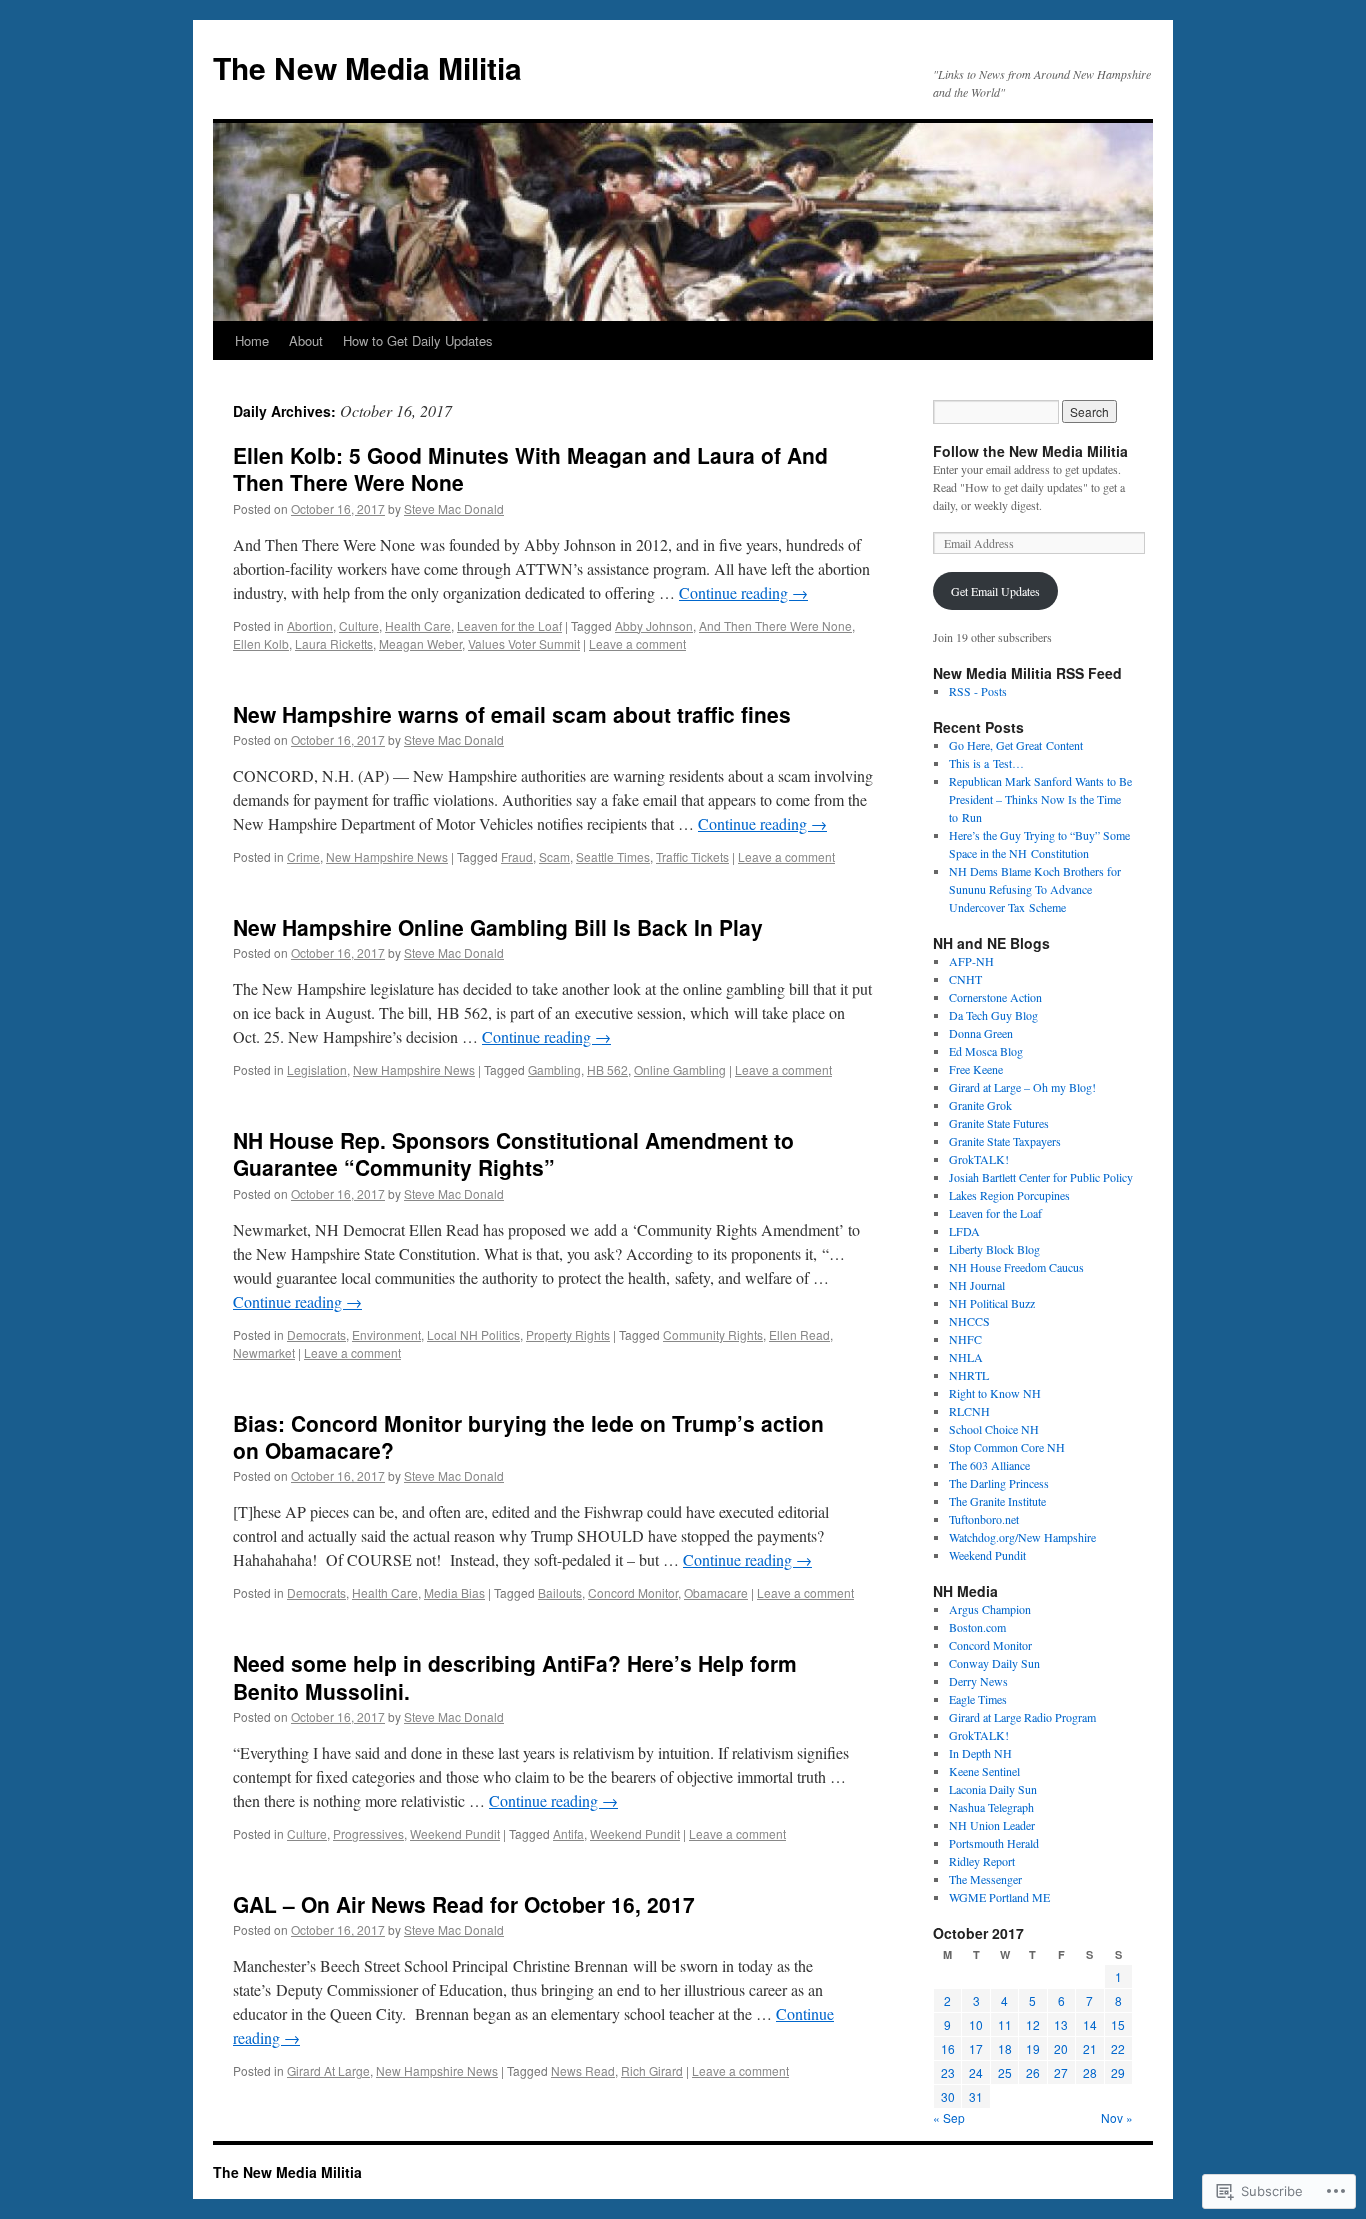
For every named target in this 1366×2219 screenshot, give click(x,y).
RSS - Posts (978, 691)
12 (1033, 2024)
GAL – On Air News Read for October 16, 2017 (464, 1904)
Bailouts (560, 1592)
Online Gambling (680, 1069)
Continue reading (743, 592)
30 (948, 2096)
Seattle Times (613, 856)
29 (1118, 2072)
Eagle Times (978, 1699)
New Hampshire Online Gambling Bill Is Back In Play (498, 927)
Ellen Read (799, 1334)
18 (1005, 2048)
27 (1061, 2072)
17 (976, 2048)
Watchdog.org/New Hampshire (1022, 1537)
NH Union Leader (992, 1825)
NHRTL (969, 1375)
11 (1005, 2024)
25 (1005, 2072)
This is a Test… (986, 763)
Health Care (418, 625)
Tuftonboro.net (984, 1519)
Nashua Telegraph (991, 1807)
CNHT (965, 979)
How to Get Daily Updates (418, 340)
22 (1118, 2048)
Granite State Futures (999, 1123)
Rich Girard (652, 2070)
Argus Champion (990, 1609)
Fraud (517, 856)
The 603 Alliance (989, 1465)
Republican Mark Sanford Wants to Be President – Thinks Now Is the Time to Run (1040, 799)
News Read (583, 2070)
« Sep (949, 2117)
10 (976, 2024)
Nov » (1117, 2117)
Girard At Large (328, 2070)
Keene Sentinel (984, 1771)
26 (1033, 2072)
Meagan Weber (420, 643)
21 (1090, 2048)
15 (1118, 2024)
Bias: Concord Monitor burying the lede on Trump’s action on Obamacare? (528, 1436)
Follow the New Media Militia (1030, 451)
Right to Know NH (995, 1393)
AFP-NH (971, 961)
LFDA (964, 1231)
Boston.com (977, 1627)
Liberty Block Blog (994, 1249)
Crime (303, 856)
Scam (554, 856)
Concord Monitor (633, 1592)
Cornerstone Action (995, 997)
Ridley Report (982, 1861)
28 (1090, 2072)
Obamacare (716, 1592)
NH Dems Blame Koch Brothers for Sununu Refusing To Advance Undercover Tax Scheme (1035, 889)
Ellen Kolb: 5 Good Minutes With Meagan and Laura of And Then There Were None (530, 468)
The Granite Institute (997, 1501)
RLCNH (969, 1411)
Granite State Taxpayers (1005, 1141)
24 (976, 2072)
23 (948, 2072)
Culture (359, 625)
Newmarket (264, 1352)
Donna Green (981, 1033)
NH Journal (977, 1285)
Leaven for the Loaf (509, 625)
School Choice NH (994, 1429)
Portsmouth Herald (994, 1843)
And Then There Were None (775, 625)
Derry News (978, 1681)
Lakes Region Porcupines (1009, 1195)
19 (1033, 2048)
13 (1061, 2024)
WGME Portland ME (999, 1897)
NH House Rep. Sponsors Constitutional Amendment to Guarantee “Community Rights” (513, 1153)
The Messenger (985, 1879)
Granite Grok (980, 1105)
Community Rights (713, 1334)
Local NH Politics (473, 1334)
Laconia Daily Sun (993, 1789)
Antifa (568, 1833)
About (306, 340)
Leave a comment (637, 643)
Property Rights (568, 1334)
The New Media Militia (367, 67)
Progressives (368, 1833)
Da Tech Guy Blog (993, 1015)
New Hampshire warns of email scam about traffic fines (512, 714)
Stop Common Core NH (1007, 1447)
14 (1090, 2024)
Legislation (317, 1069)
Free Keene (976, 1069)
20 (1061, 2048)
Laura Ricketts (334, 643)
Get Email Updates (995, 591)
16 (948, 2048)
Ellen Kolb (261, 643)
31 (976, 2096)
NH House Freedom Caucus (1016, 1267)
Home (252, 340)
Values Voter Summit (524, 643)
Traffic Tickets (692, 856)
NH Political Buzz (992, 1303)
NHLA (966, 1357)
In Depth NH (980, 1753)
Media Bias (454, 1592)
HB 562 (607, 1069)
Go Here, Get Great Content (1016, 745)
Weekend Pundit (455, 1833)
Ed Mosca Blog (986, 1051)
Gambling (554, 1069)
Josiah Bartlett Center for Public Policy (1041, 1177)
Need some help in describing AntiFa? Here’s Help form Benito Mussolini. (515, 1676)
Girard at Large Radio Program (1022, 1717)
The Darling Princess (999, 1483)
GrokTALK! (979, 1159)
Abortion (310, 625)
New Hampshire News (387, 856)
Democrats (316, 1334)
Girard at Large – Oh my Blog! (1022, 1087)
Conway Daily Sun (994, 1663)
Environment (386, 1334)
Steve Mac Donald (454, 508)
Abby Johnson (654, 625)
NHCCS (969, 1321)
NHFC (965, 1339)
